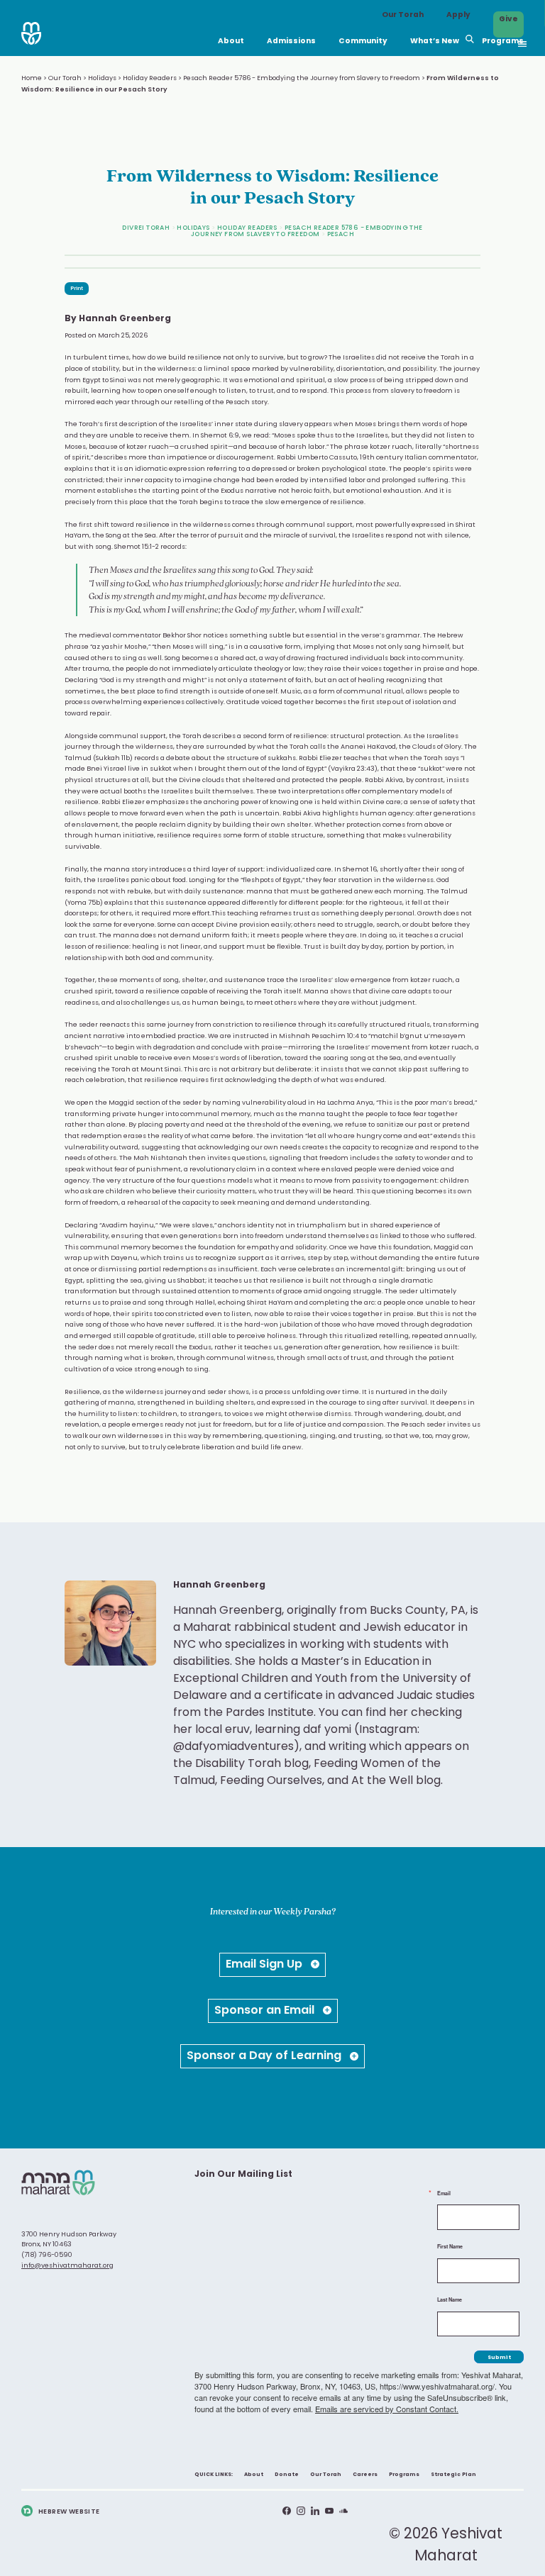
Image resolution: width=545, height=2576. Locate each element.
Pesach (341, 234)
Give (508, 21)
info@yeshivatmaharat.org (67, 2266)
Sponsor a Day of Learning (265, 2056)
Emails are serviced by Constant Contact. (387, 2409)
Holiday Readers (150, 78)
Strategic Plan (453, 2475)
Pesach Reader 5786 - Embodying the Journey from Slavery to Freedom (302, 78)
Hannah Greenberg (125, 319)
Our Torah (403, 16)
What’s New (435, 43)
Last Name (450, 2300)
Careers (365, 2475)
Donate (287, 2475)
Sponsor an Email (266, 2011)
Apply (458, 16)
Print (77, 289)
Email (444, 2193)
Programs (503, 47)
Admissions (291, 47)
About (231, 43)
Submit (499, 2358)
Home (32, 78)
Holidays (102, 78)
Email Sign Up (265, 1965)
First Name (450, 2247)
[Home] (31, 34)
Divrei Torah (146, 228)
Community (363, 47)
